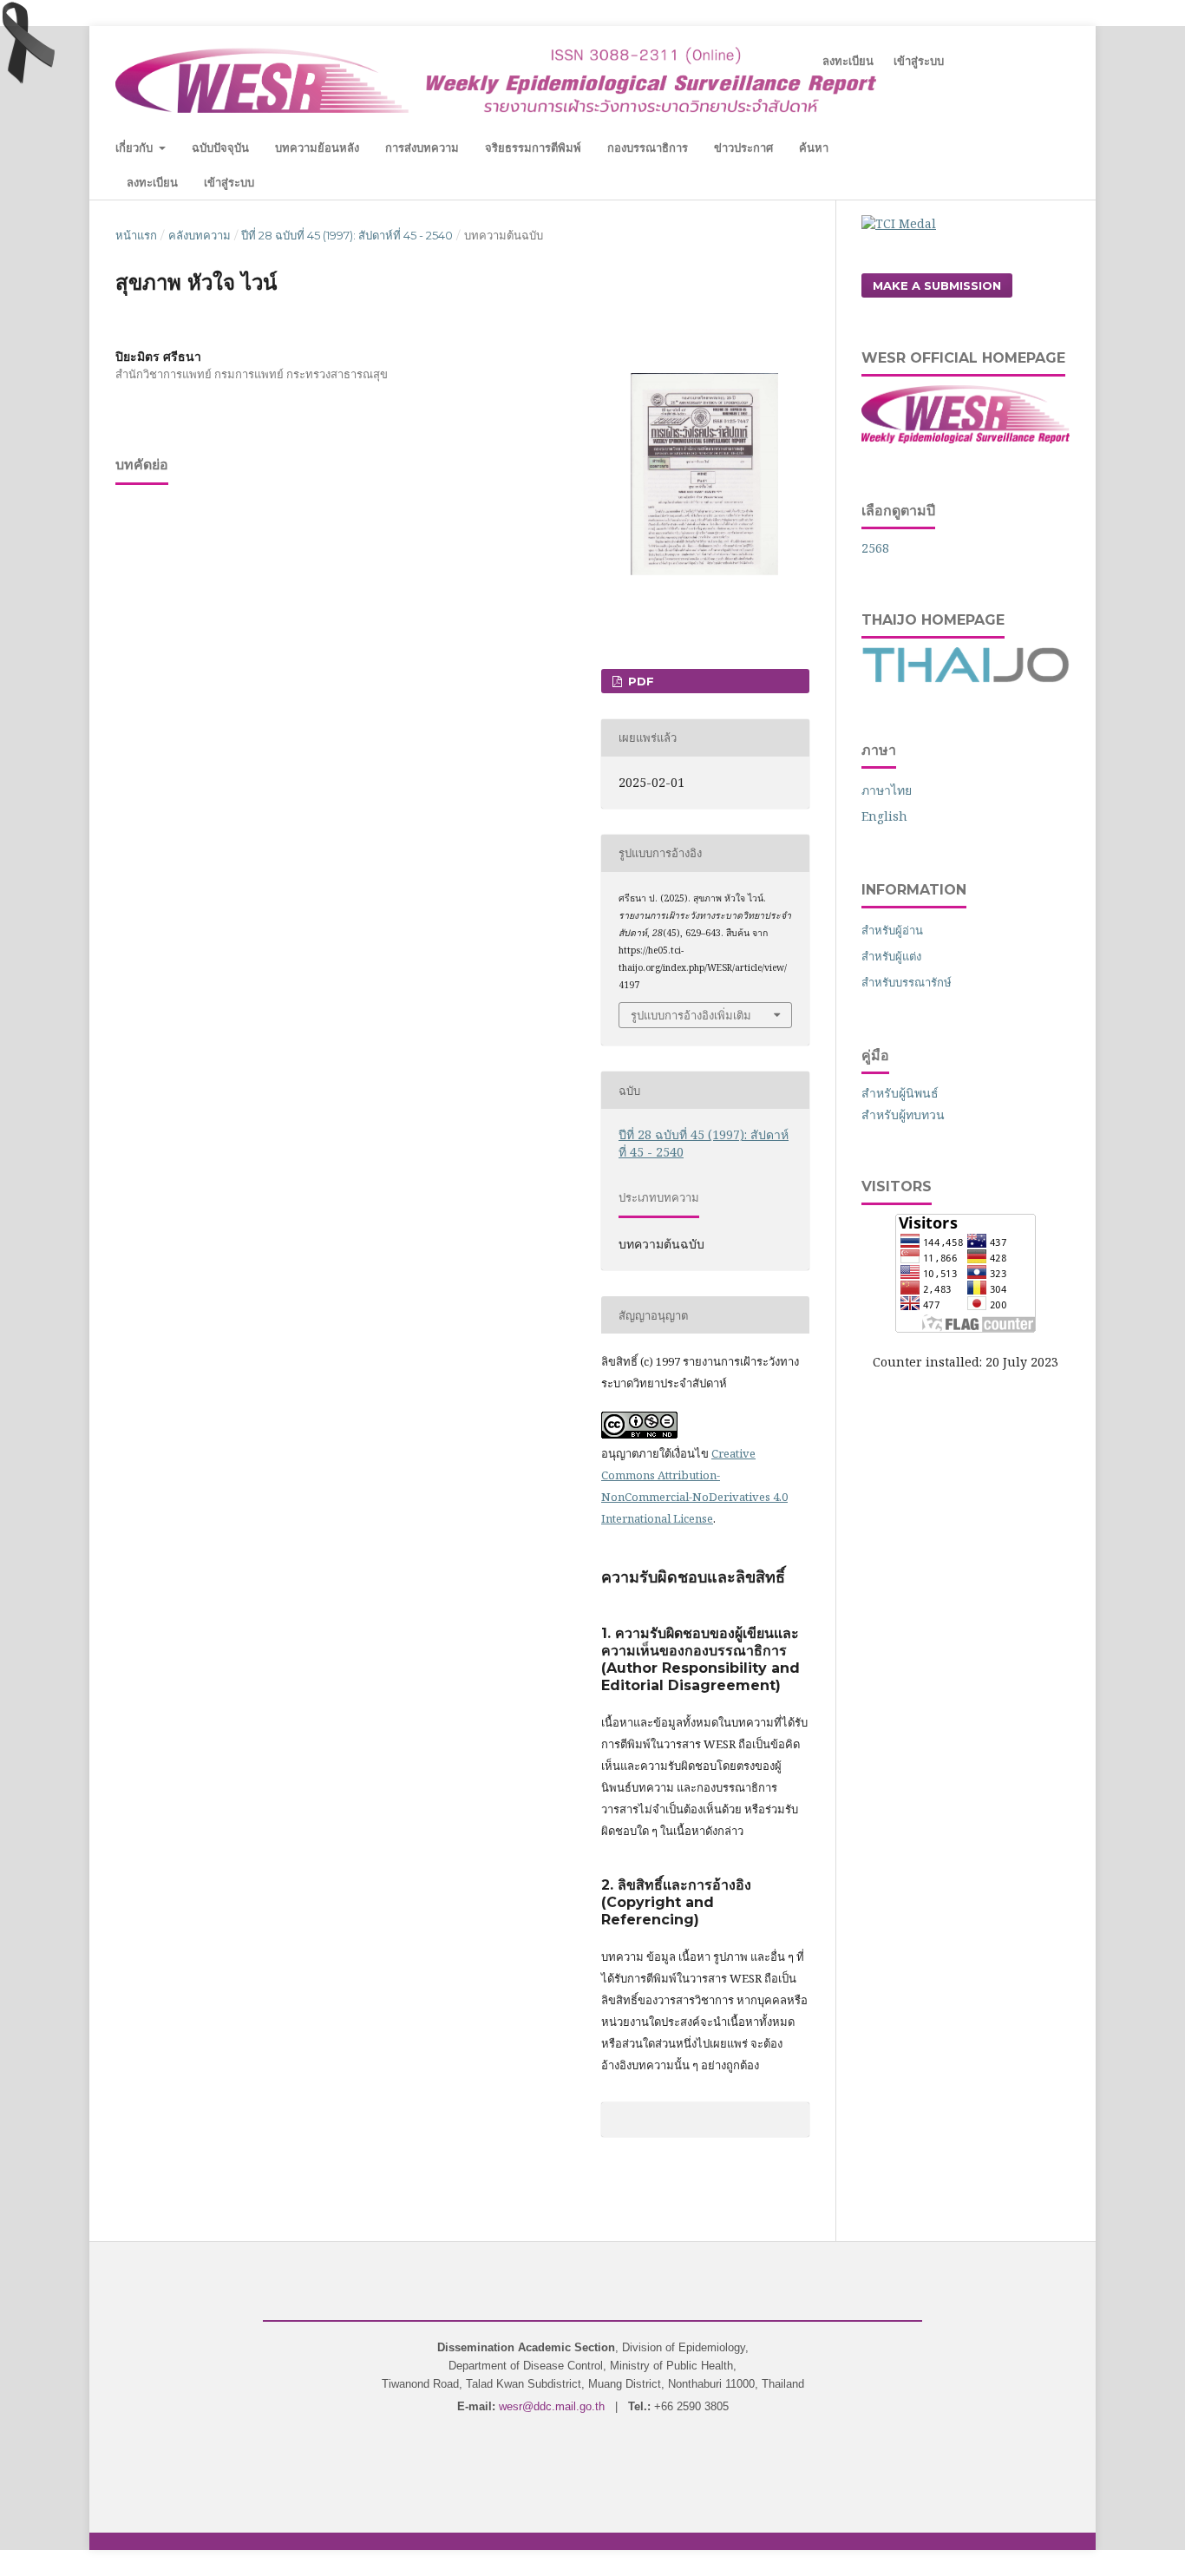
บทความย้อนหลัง (317, 147)
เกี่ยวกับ (136, 147)
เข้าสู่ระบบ (229, 182)
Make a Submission (937, 285)
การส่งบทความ (422, 147)
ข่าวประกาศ (743, 147)
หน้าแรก (136, 235)
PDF (639, 681)
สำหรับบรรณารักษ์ (907, 982)
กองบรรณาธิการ (648, 147)
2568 (875, 548)
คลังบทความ (200, 235)
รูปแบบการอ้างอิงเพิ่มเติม (691, 1015)
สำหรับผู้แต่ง (891, 956)
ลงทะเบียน (152, 182)
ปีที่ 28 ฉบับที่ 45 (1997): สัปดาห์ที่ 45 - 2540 (347, 235)
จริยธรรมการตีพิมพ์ (533, 147)
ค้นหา (814, 147)
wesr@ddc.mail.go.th (552, 2406)
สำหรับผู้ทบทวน (903, 1114)
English (884, 816)
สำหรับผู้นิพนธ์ (900, 1093)
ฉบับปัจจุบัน (220, 147)
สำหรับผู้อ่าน (892, 930)
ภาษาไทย (887, 790)
